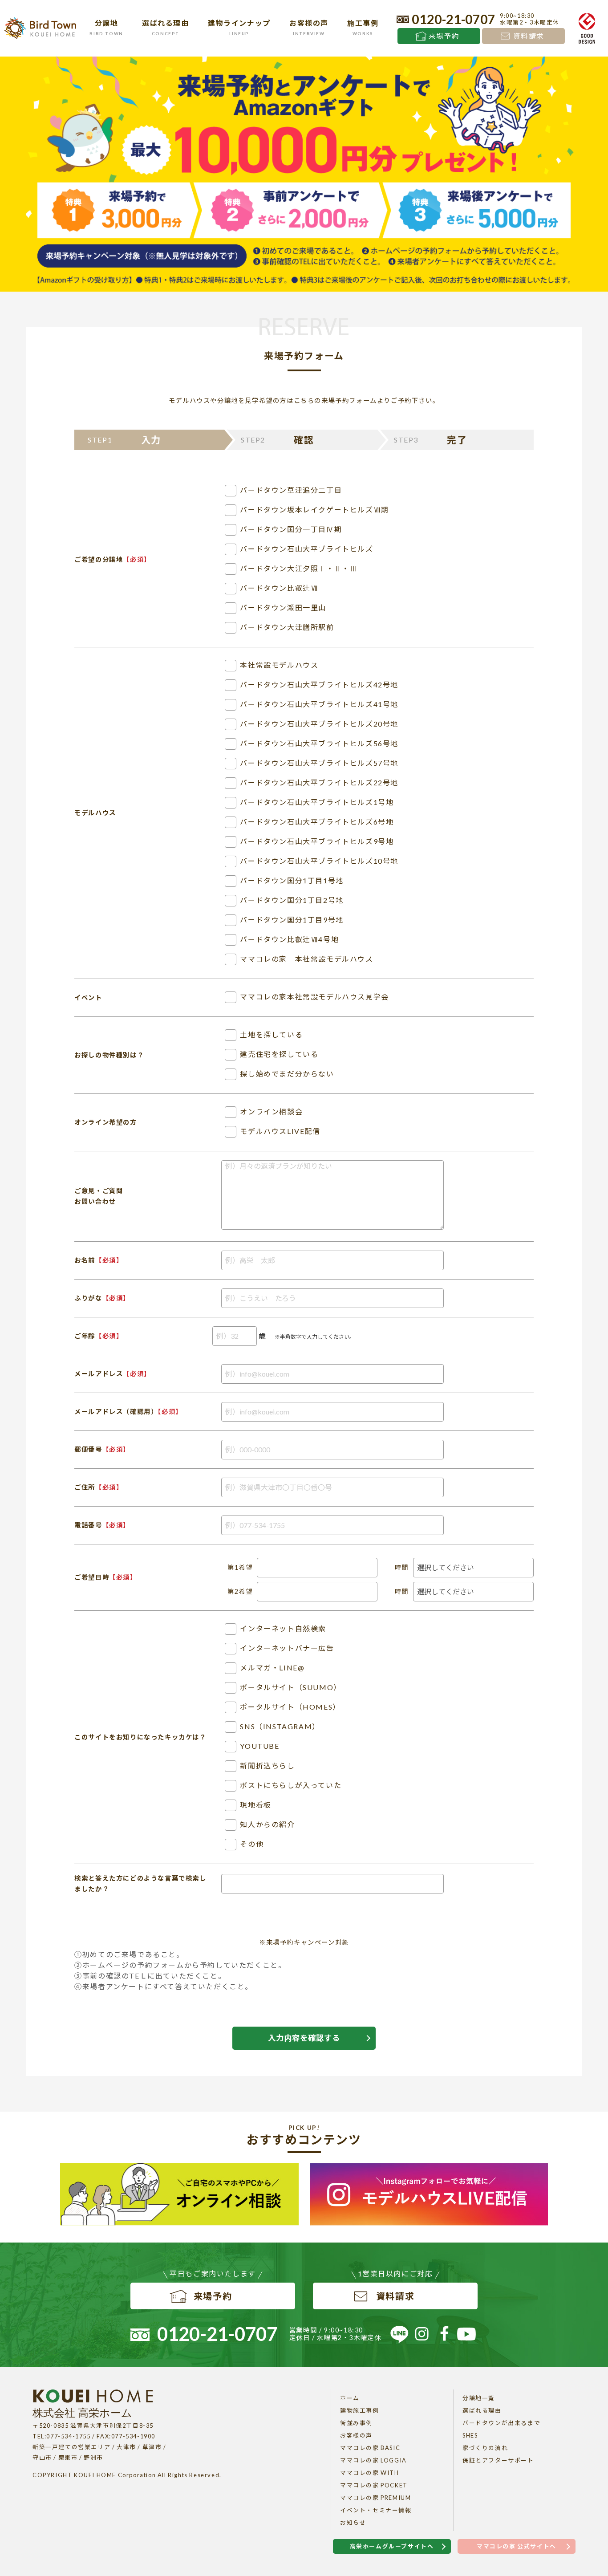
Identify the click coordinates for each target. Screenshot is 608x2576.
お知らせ (353, 2523)
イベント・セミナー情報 (376, 2510)
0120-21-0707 (454, 19)
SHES (470, 2435)
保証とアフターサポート (498, 2460)
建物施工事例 (360, 2410)
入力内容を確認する (304, 2038)
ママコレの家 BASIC (370, 2448)
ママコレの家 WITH (370, 2473)
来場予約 (444, 36)
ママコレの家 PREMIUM (375, 2498)
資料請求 (529, 36)
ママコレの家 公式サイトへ (517, 2546)
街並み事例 (356, 2423)
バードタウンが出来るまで (501, 2423)
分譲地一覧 (479, 2398)
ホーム (350, 2398)
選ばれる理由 (482, 2410)
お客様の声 (356, 2435)
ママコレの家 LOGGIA (373, 2460)
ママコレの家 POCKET (374, 2485)
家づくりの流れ (485, 2448)
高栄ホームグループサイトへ (392, 2546)
